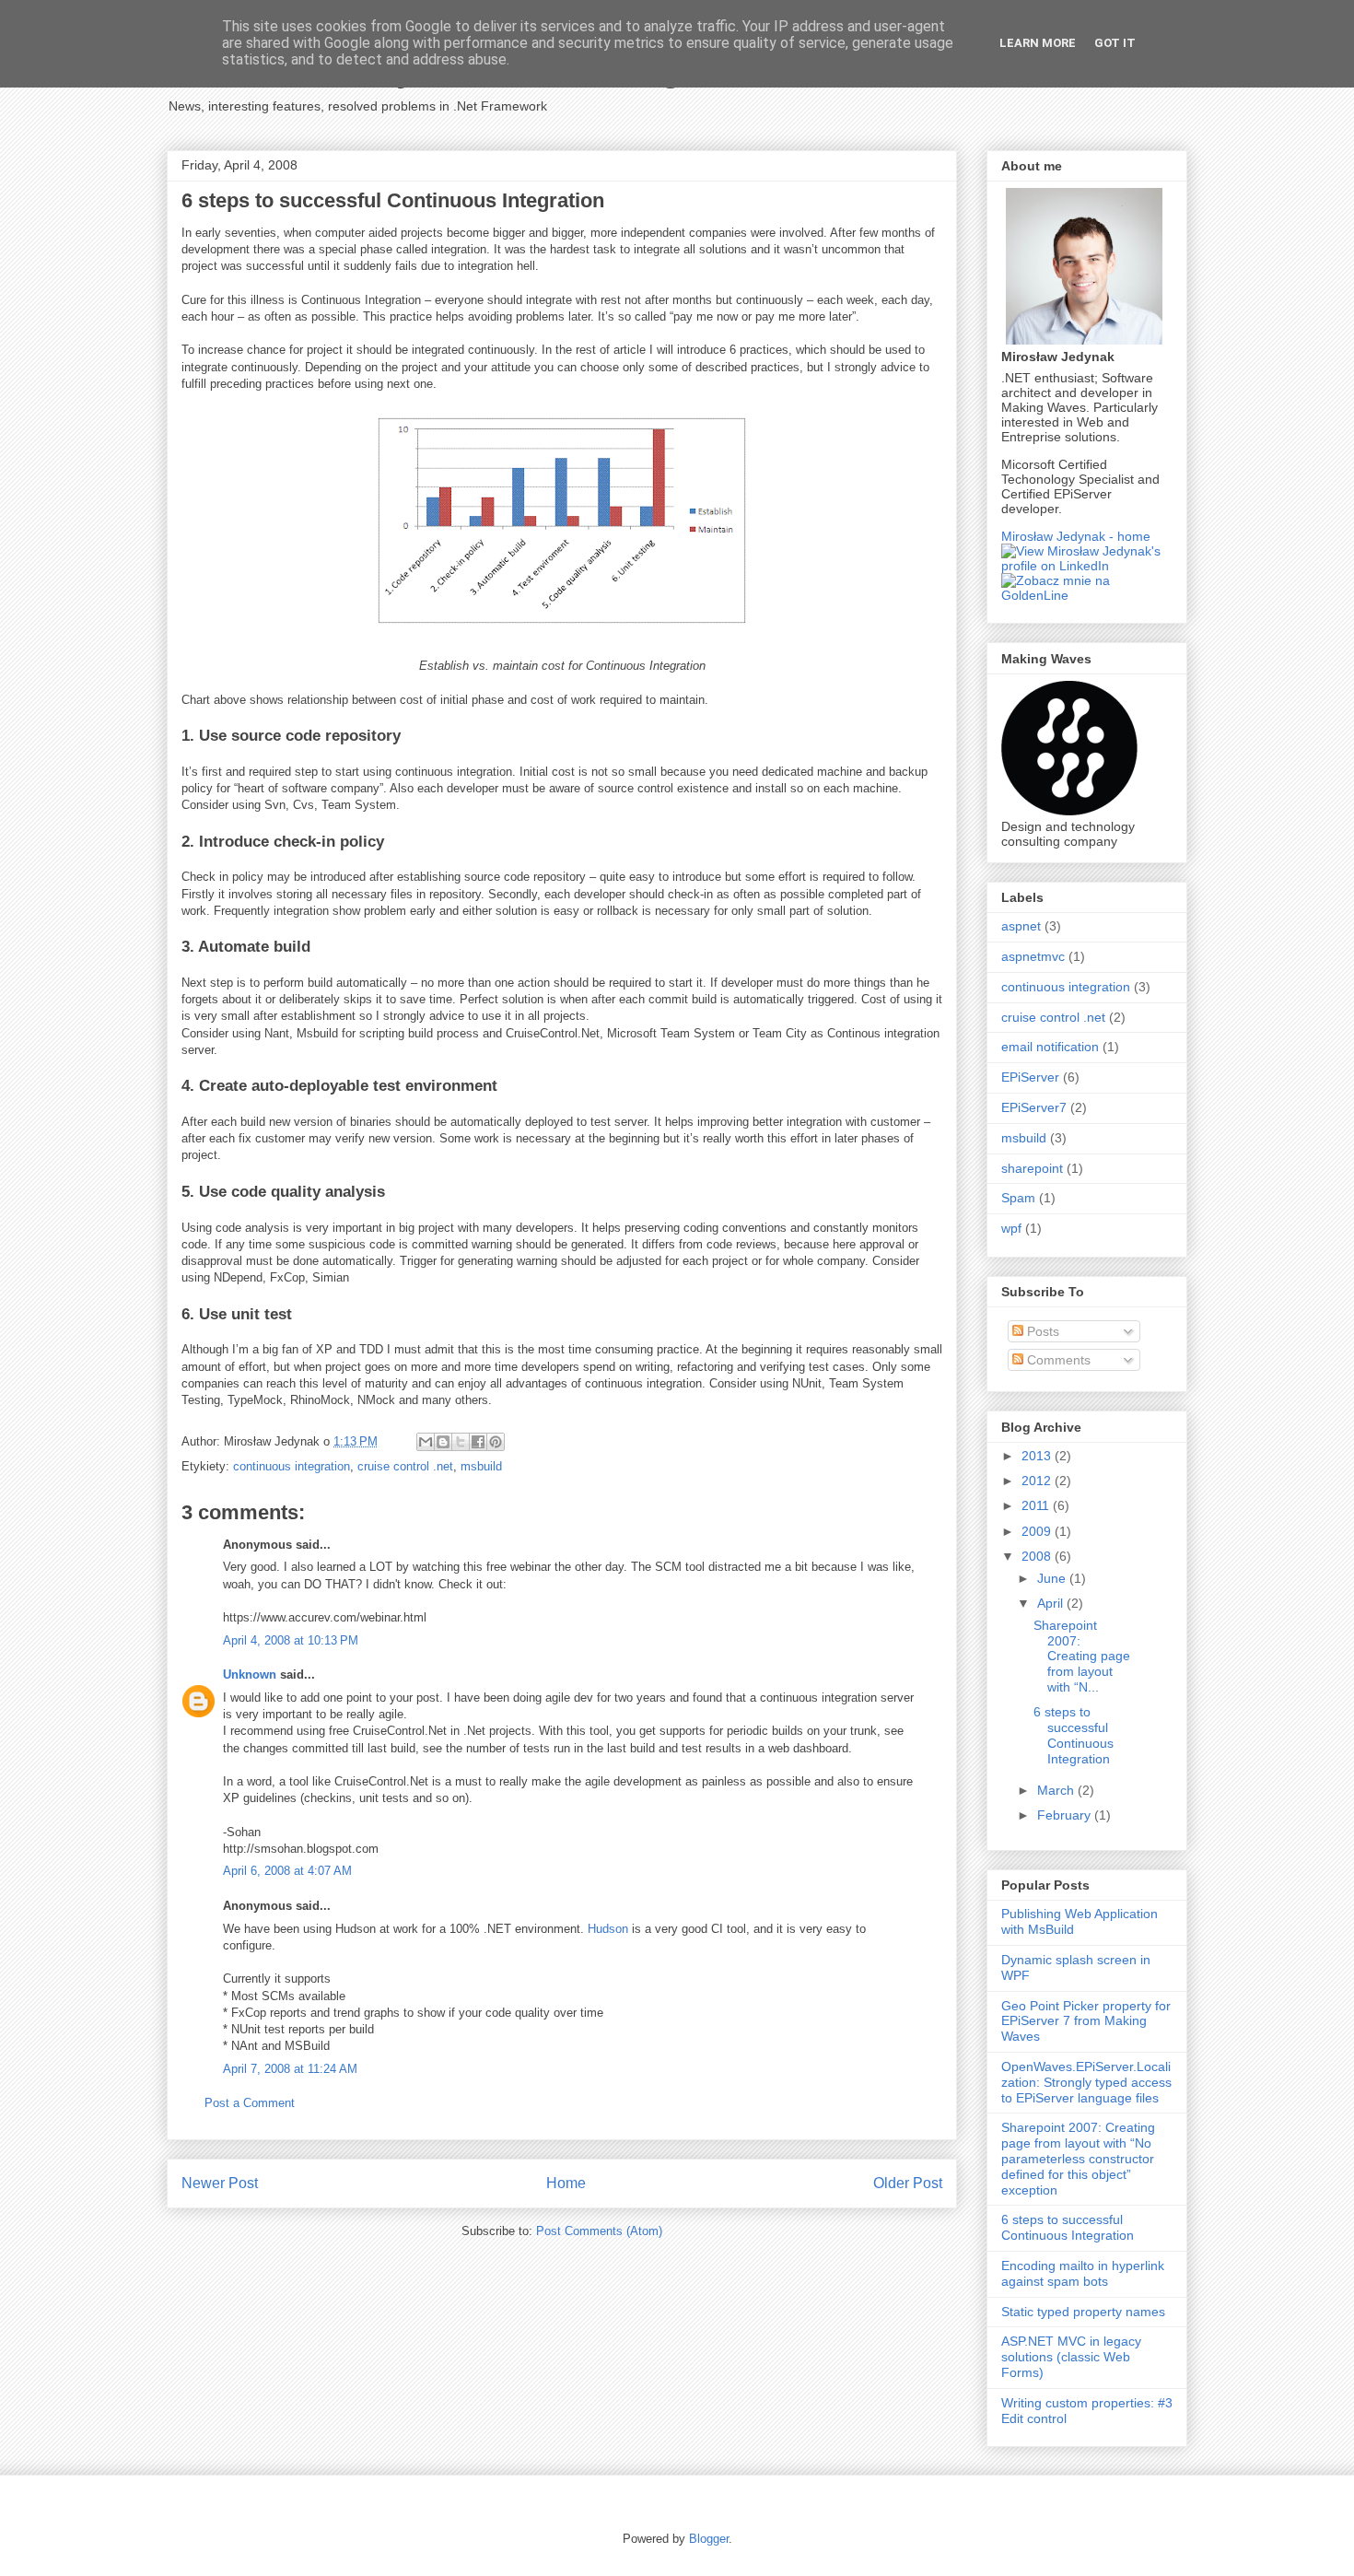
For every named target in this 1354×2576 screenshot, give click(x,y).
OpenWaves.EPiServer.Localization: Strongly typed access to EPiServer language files (1086, 2082)
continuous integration (292, 1466)
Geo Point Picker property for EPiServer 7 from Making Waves (1086, 2021)
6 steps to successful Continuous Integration (1074, 1735)
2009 (1038, 1531)
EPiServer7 (1034, 1107)
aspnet (1021, 926)
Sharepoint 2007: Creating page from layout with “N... (1082, 1656)
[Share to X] (461, 1442)
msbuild (481, 1466)
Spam (1018, 1198)
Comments (1057, 1360)
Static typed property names (1083, 2312)
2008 (1038, 1556)
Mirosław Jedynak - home (1076, 536)
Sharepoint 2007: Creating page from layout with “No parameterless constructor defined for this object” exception (1078, 2158)
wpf (1011, 1228)
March (1057, 1790)
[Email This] (426, 1442)
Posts (1041, 1331)
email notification (1050, 1047)
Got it (1115, 43)
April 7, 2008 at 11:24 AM (290, 2069)
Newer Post (220, 2183)
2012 (1038, 1481)
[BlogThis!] (443, 1442)
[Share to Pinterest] (496, 1442)
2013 (1038, 1456)
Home (566, 2183)
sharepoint (1032, 1168)
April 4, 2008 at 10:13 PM (291, 1640)
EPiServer (1030, 1077)
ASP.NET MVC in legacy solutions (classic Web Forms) (1071, 2357)
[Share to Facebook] (478, 1442)
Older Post (908, 2183)
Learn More (1038, 43)
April (1052, 1603)
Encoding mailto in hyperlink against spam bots (1083, 2273)
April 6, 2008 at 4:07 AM (287, 1871)
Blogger (709, 2539)
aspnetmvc (1033, 956)
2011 (1037, 1505)
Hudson (610, 1929)
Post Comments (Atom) (599, 2231)
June (1053, 1578)
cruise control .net (405, 1466)
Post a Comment (250, 2103)
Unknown (250, 1674)
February (1066, 1815)
